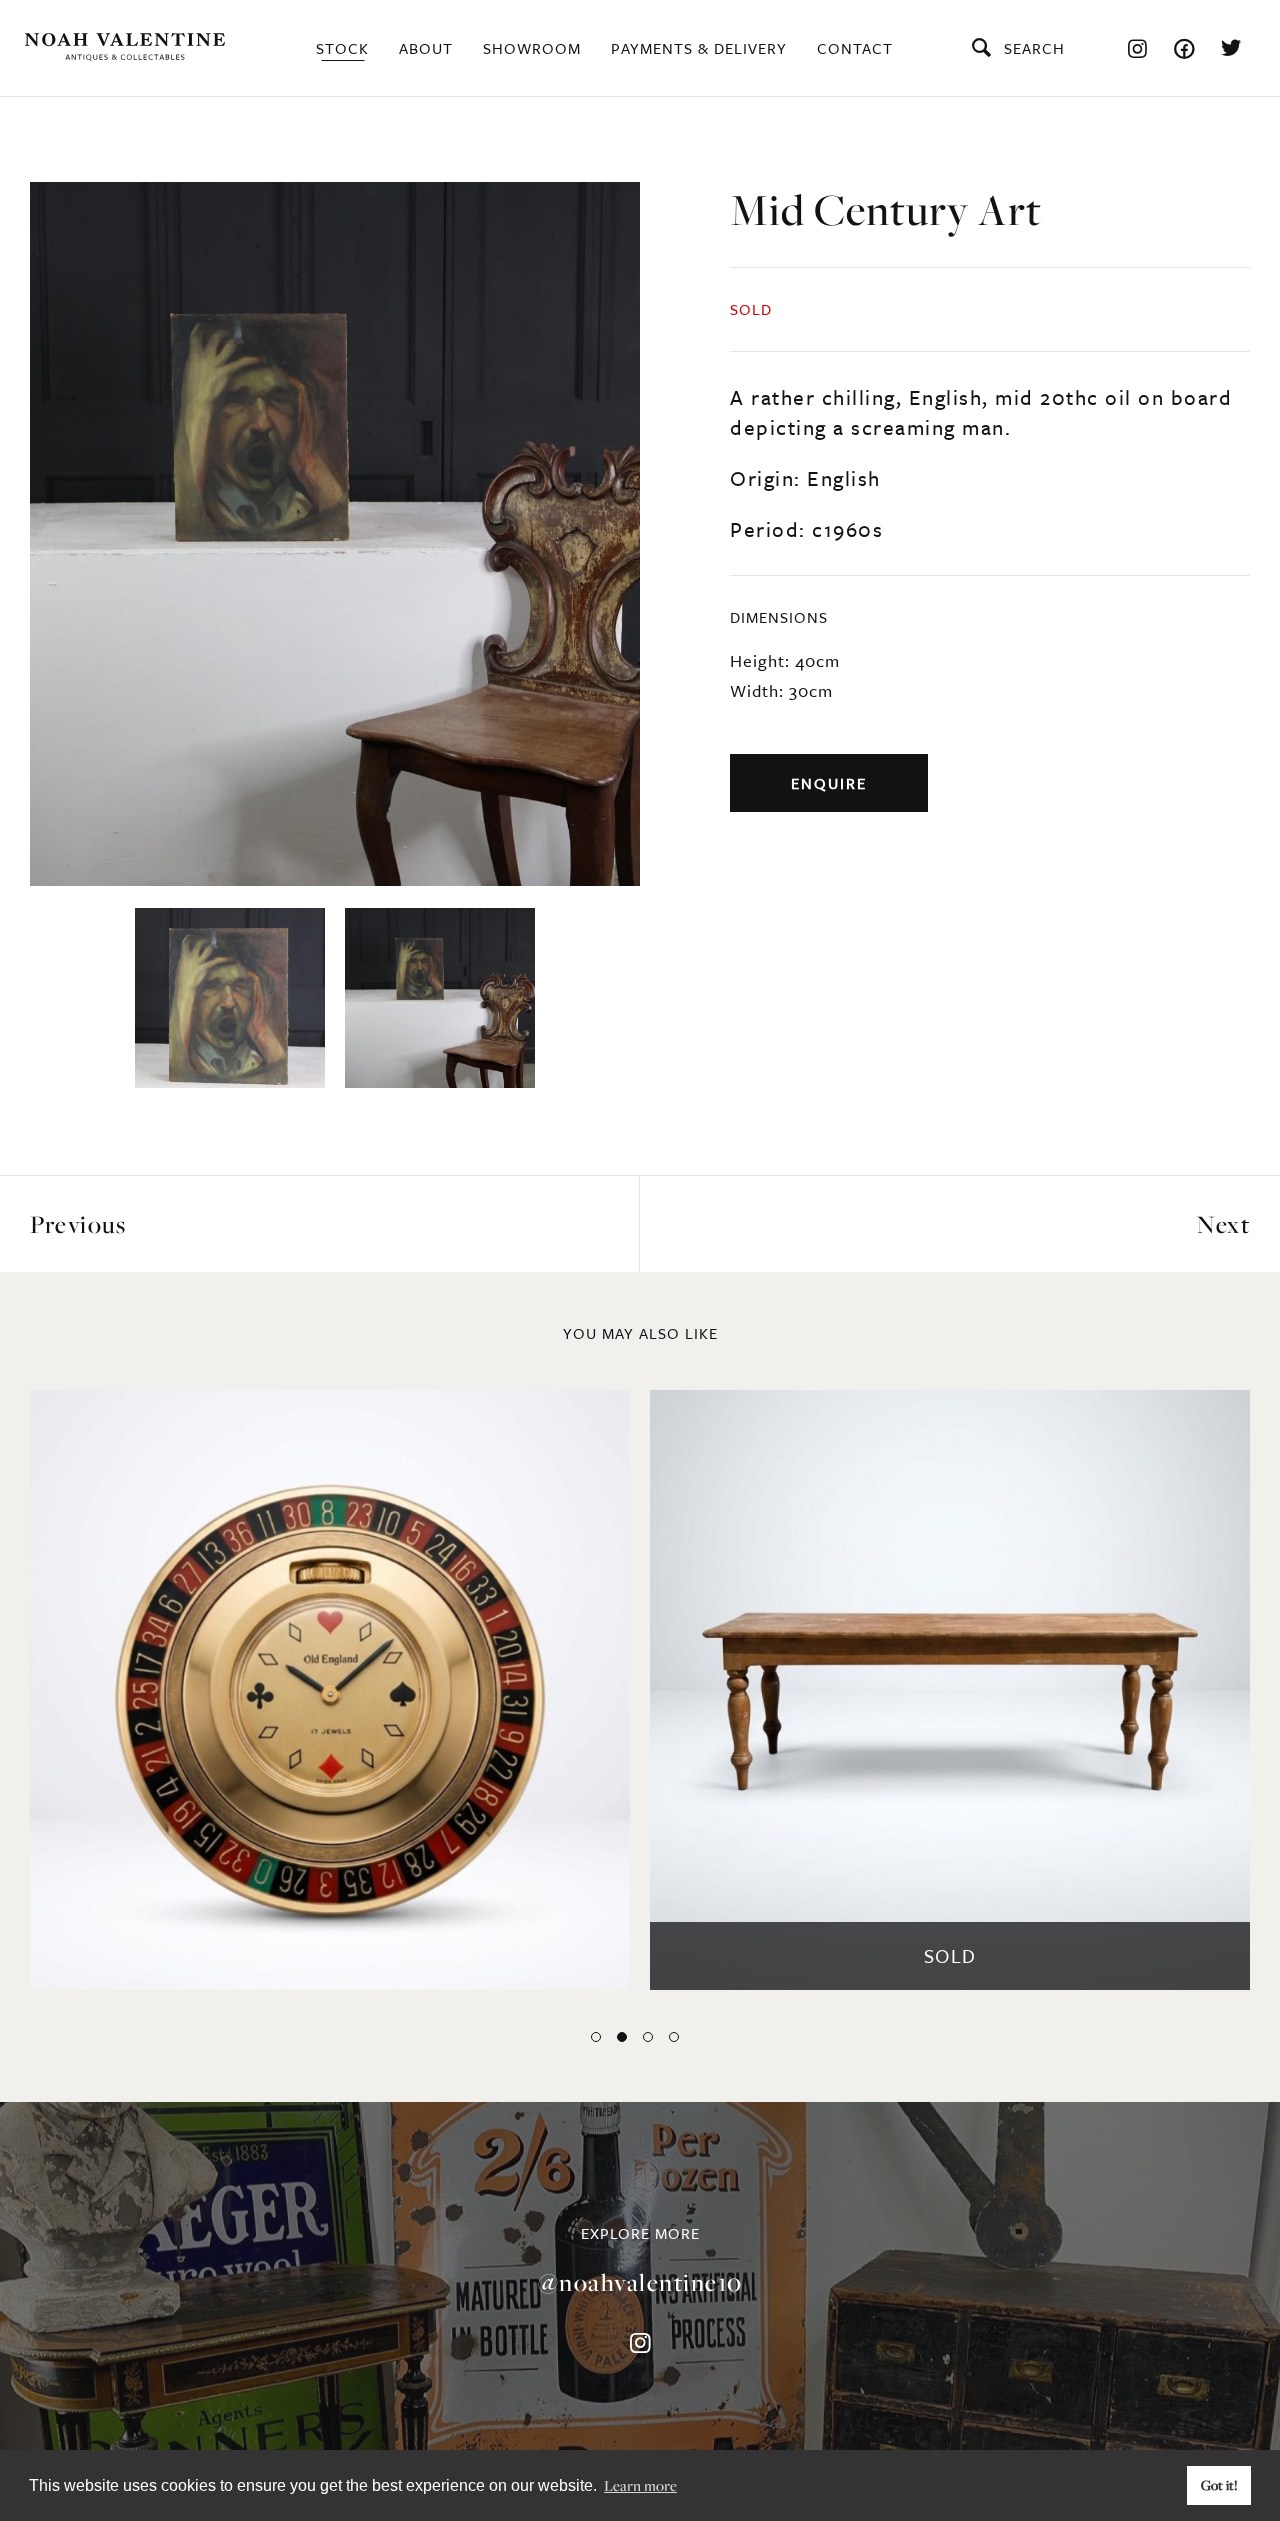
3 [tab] (648, 2037)
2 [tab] (622, 2037)
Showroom (532, 48)
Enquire (829, 783)
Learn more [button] (640, 2485)
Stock (342, 48)
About (426, 48)
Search (1034, 48)
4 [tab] (674, 2037)
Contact (855, 48)
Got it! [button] (1219, 2485)
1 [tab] (596, 2037)
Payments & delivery (699, 48)
